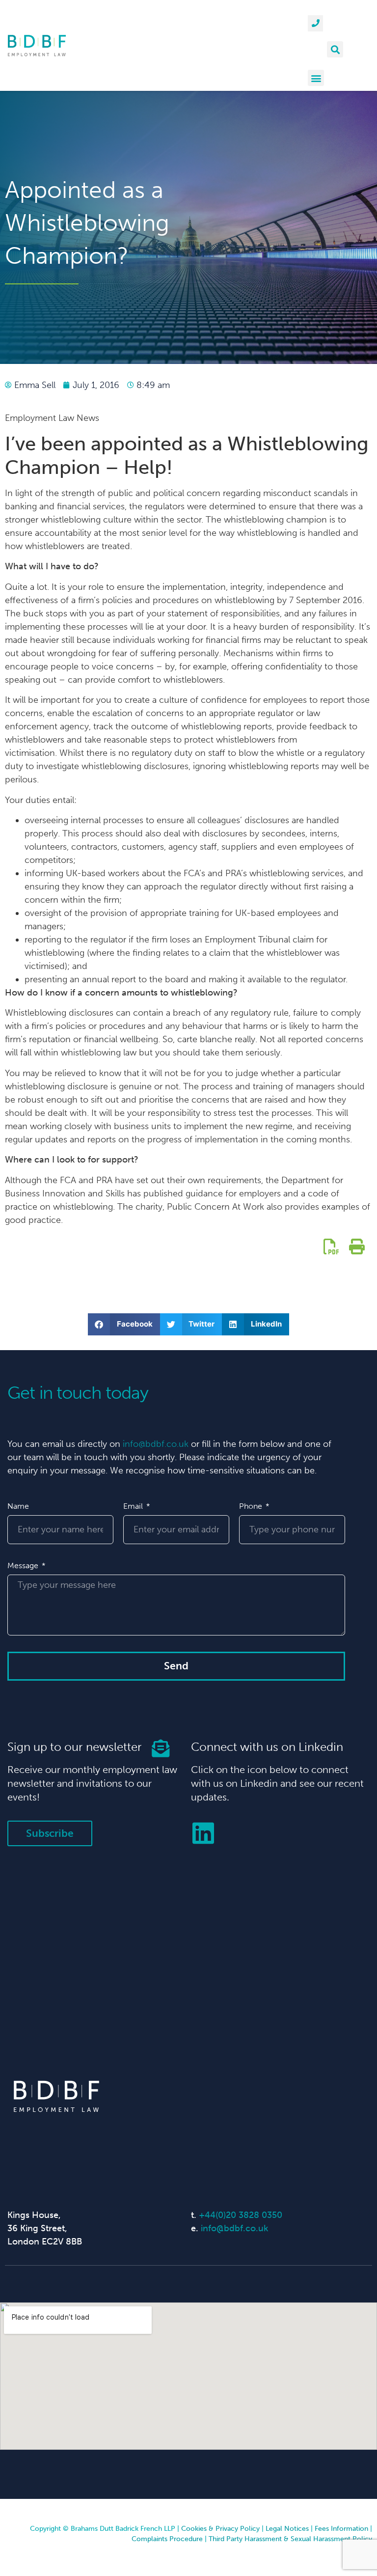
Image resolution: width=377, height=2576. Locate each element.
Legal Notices (287, 2529)
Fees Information (341, 2529)
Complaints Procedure (167, 2539)
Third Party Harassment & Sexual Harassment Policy (290, 2539)
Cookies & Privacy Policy (220, 2529)
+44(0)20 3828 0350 (241, 2215)
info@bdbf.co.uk (156, 1444)
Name (18, 1506)
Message (24, 1565)
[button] (335, 49)
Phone (252, 1506)
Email (134, 1506)
